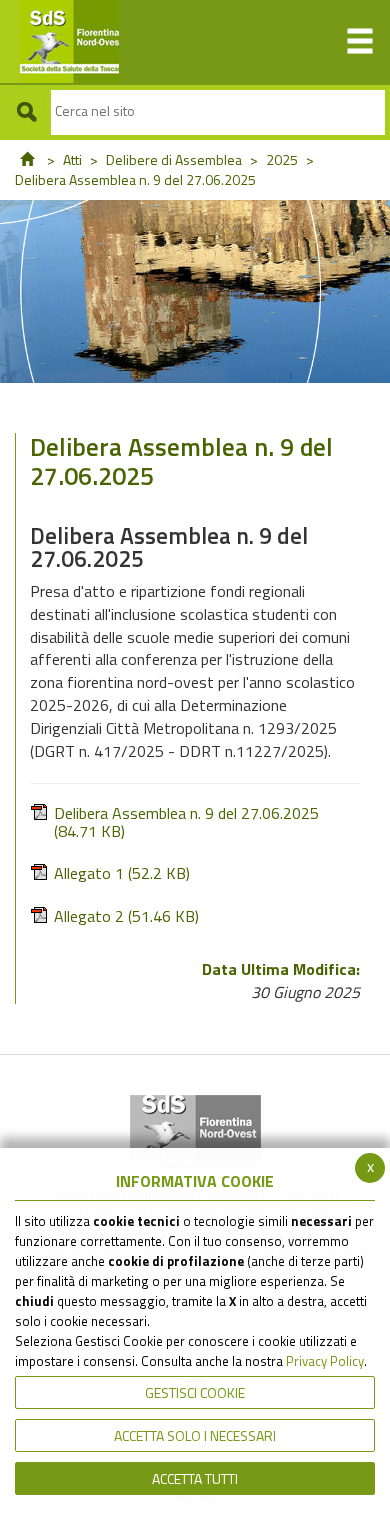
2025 (282, 159)
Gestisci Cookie (195, 1392)
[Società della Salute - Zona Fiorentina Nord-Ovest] (59, 41)
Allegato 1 (122, 873)
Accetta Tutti (195, 1478)
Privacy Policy (325, 1361)
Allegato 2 (126, 916)
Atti (72, 159)
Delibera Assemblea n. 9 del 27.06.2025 (186, 822)
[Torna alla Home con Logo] (195, 1133)
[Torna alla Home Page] (27, 159)
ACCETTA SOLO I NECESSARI (195, 1435)
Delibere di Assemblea (174, 159)
